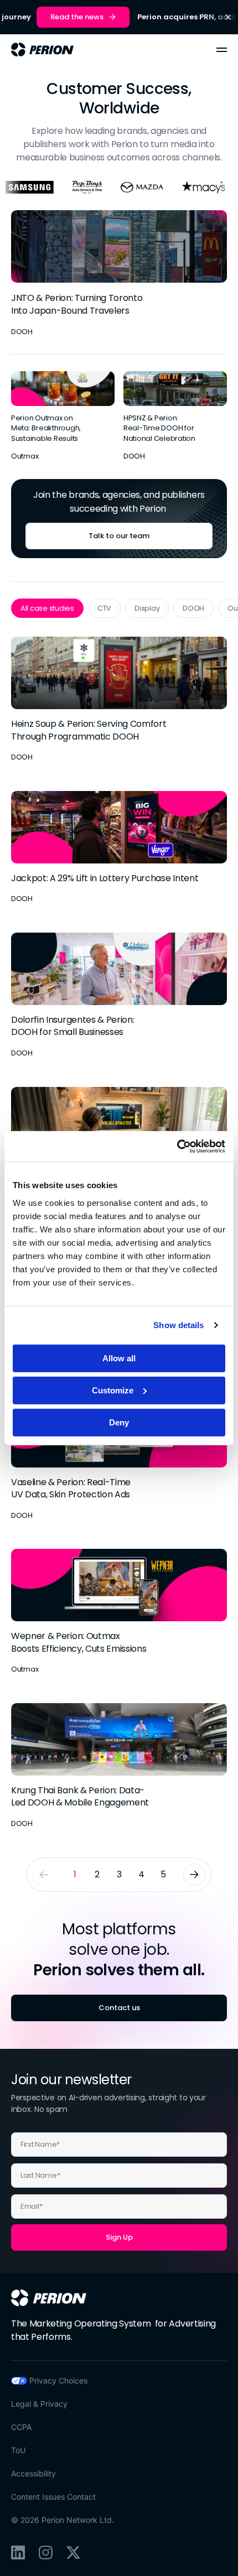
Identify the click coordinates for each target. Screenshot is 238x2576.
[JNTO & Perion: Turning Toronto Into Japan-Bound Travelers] (119, 274)
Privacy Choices (58, 2380)
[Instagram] (46, 2552)
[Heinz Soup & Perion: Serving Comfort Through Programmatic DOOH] (119, 700)
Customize (113, 1390)
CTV (104, 608)
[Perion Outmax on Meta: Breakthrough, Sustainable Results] (63, 417)
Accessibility (33, 2473)
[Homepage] (49, 2298)
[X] (73, 2552)
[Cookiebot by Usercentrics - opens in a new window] (177, 1146)
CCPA (21, 2427)
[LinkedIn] (18, 2552)
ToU (18, 2450)
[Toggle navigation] (222, 50)
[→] (194, 1875)
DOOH (193, 608)
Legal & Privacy (39, 2404)
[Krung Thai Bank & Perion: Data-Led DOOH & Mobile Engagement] (119, 1766)
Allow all (119, 1358)
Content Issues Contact (53, 2497)
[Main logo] (42, 50)
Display (147, 608)
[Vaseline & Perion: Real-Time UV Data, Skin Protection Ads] (119, 1458)
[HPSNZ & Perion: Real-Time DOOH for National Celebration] (175, 417)
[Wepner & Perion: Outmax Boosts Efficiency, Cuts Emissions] (119, 1612)
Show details (178, 1325)
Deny (119, 1422)
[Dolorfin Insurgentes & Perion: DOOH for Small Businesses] (119, 996)
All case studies (47, 608)
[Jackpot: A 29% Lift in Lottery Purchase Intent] (119, 848)
